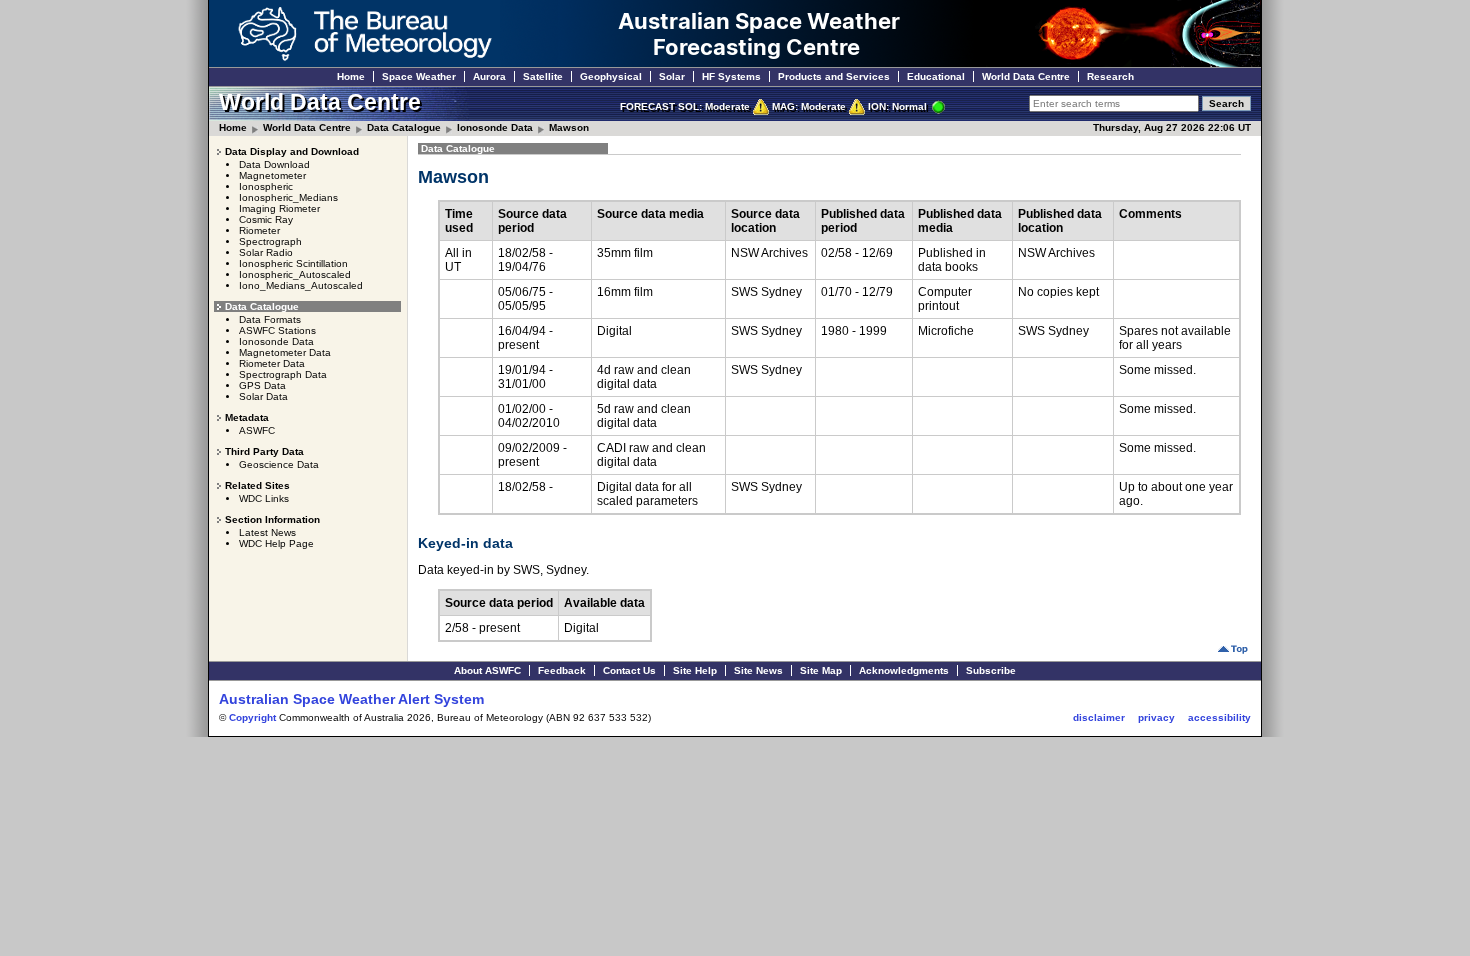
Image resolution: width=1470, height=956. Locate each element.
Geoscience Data (279, 464)
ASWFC (257, 430)
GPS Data (262, 385)
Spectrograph (270, 241)
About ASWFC (487, 670)
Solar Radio (266, 252)
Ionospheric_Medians (288, 197)
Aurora (489, 76)
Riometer (259, 230)
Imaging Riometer (279, 208)
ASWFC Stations (277, 330)
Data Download (274, 164)
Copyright (252, 717)
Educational (936, 76)
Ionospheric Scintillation (293, 263)
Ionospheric (266, 186)
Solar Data (263, 396)
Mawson (569, 127)
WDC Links (264, 498)
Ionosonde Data (495, 127)
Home (351, 76)
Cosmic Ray (266, 219)
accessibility (1219, 717)
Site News (758, 670)
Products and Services (834, 76)
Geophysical (611, 76)
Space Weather (419, 76)
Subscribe (991, 670)
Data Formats (270, 319)
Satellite (543, 76)
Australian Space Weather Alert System (351, 699)
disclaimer (1099, 717)
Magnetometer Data (285, 352)
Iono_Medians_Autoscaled (301, 285)
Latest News (267, 532)
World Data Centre (1026, 76)
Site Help (695, 670)
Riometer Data (272, 363)
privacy (1156, 717)
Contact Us (629, 670)
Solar (672, 76)
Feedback (562, 670)
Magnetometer (272, 175)
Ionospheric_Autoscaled (295, 274)
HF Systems (731, 76)
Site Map (821, 670)
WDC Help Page (276, 543)
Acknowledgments (904, 670)
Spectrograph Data (283, 374)
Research (1110, 76)
